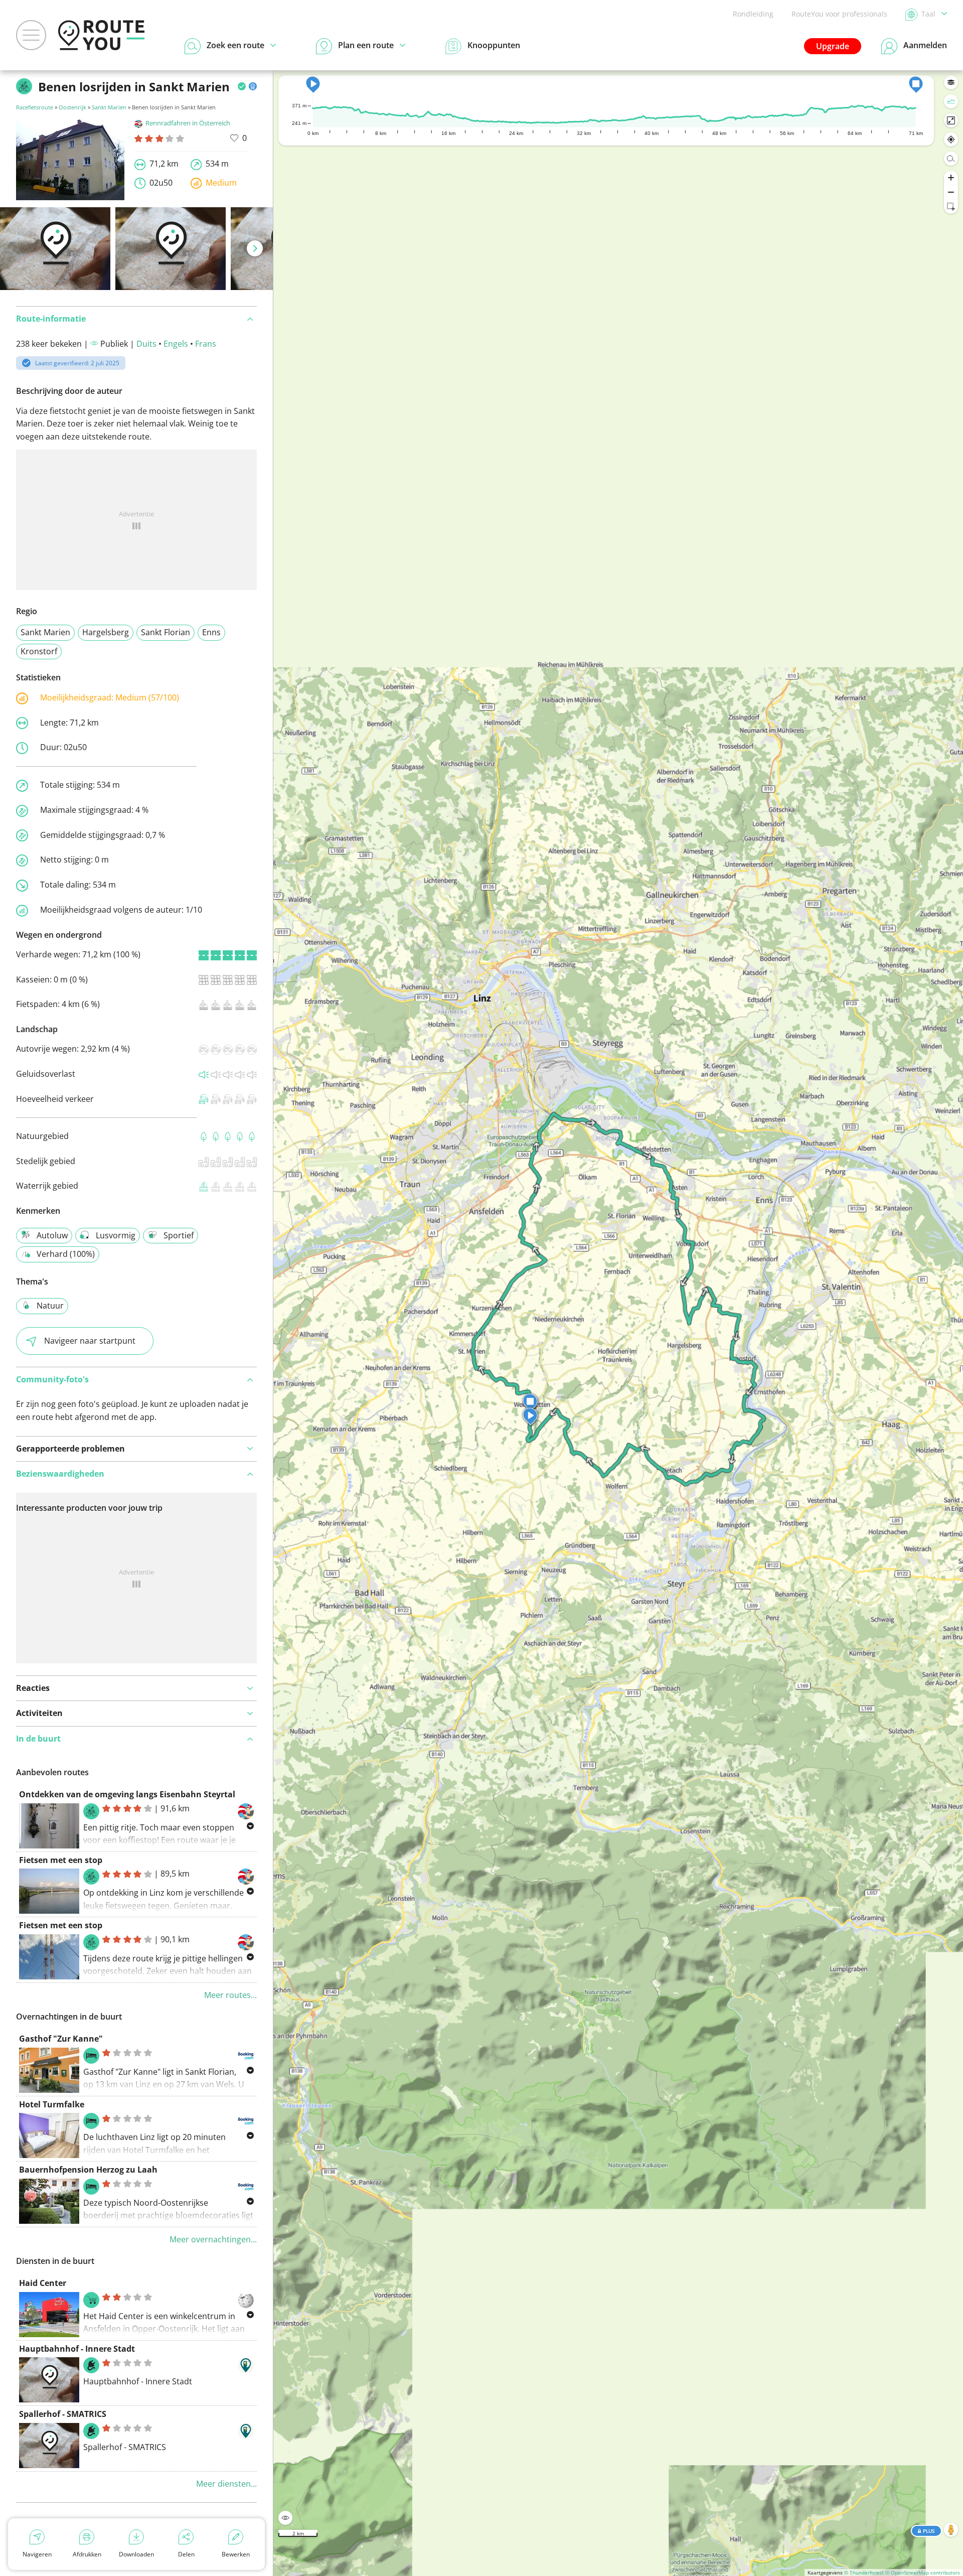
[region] (618, 1323)
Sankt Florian (166, 632)
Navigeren (37, 2554)
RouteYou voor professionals (839, 14)
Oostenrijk (72, 107)
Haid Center (43, 2283)
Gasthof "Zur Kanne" (61, 2039)
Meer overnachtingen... (213, 2239)
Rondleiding (753, 14)
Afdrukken (87, 2554)
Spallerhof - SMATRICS (63, 2414)
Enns (211, 632)
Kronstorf (39, 651)
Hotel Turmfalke (52, 2104)
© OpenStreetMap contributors (923, 2572)
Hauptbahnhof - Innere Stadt (77, 2349)
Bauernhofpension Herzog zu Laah (88, 2170)
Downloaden (136, 2554)
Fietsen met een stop (61, 1860)
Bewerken (236, 2554)
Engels (176, 344)
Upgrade (833, 46)
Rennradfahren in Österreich (188, 123)
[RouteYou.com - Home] (101, 35)
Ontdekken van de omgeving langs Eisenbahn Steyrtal (127, 1794)
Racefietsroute (35, 107)
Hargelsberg (106, 632)
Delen (186, 2554)
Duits (146, 344)
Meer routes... (230, 1995)
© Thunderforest (864, 2572)
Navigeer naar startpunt (90, 1341)
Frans (206, 344)
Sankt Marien (109, 107)
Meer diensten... (226, 2484)
